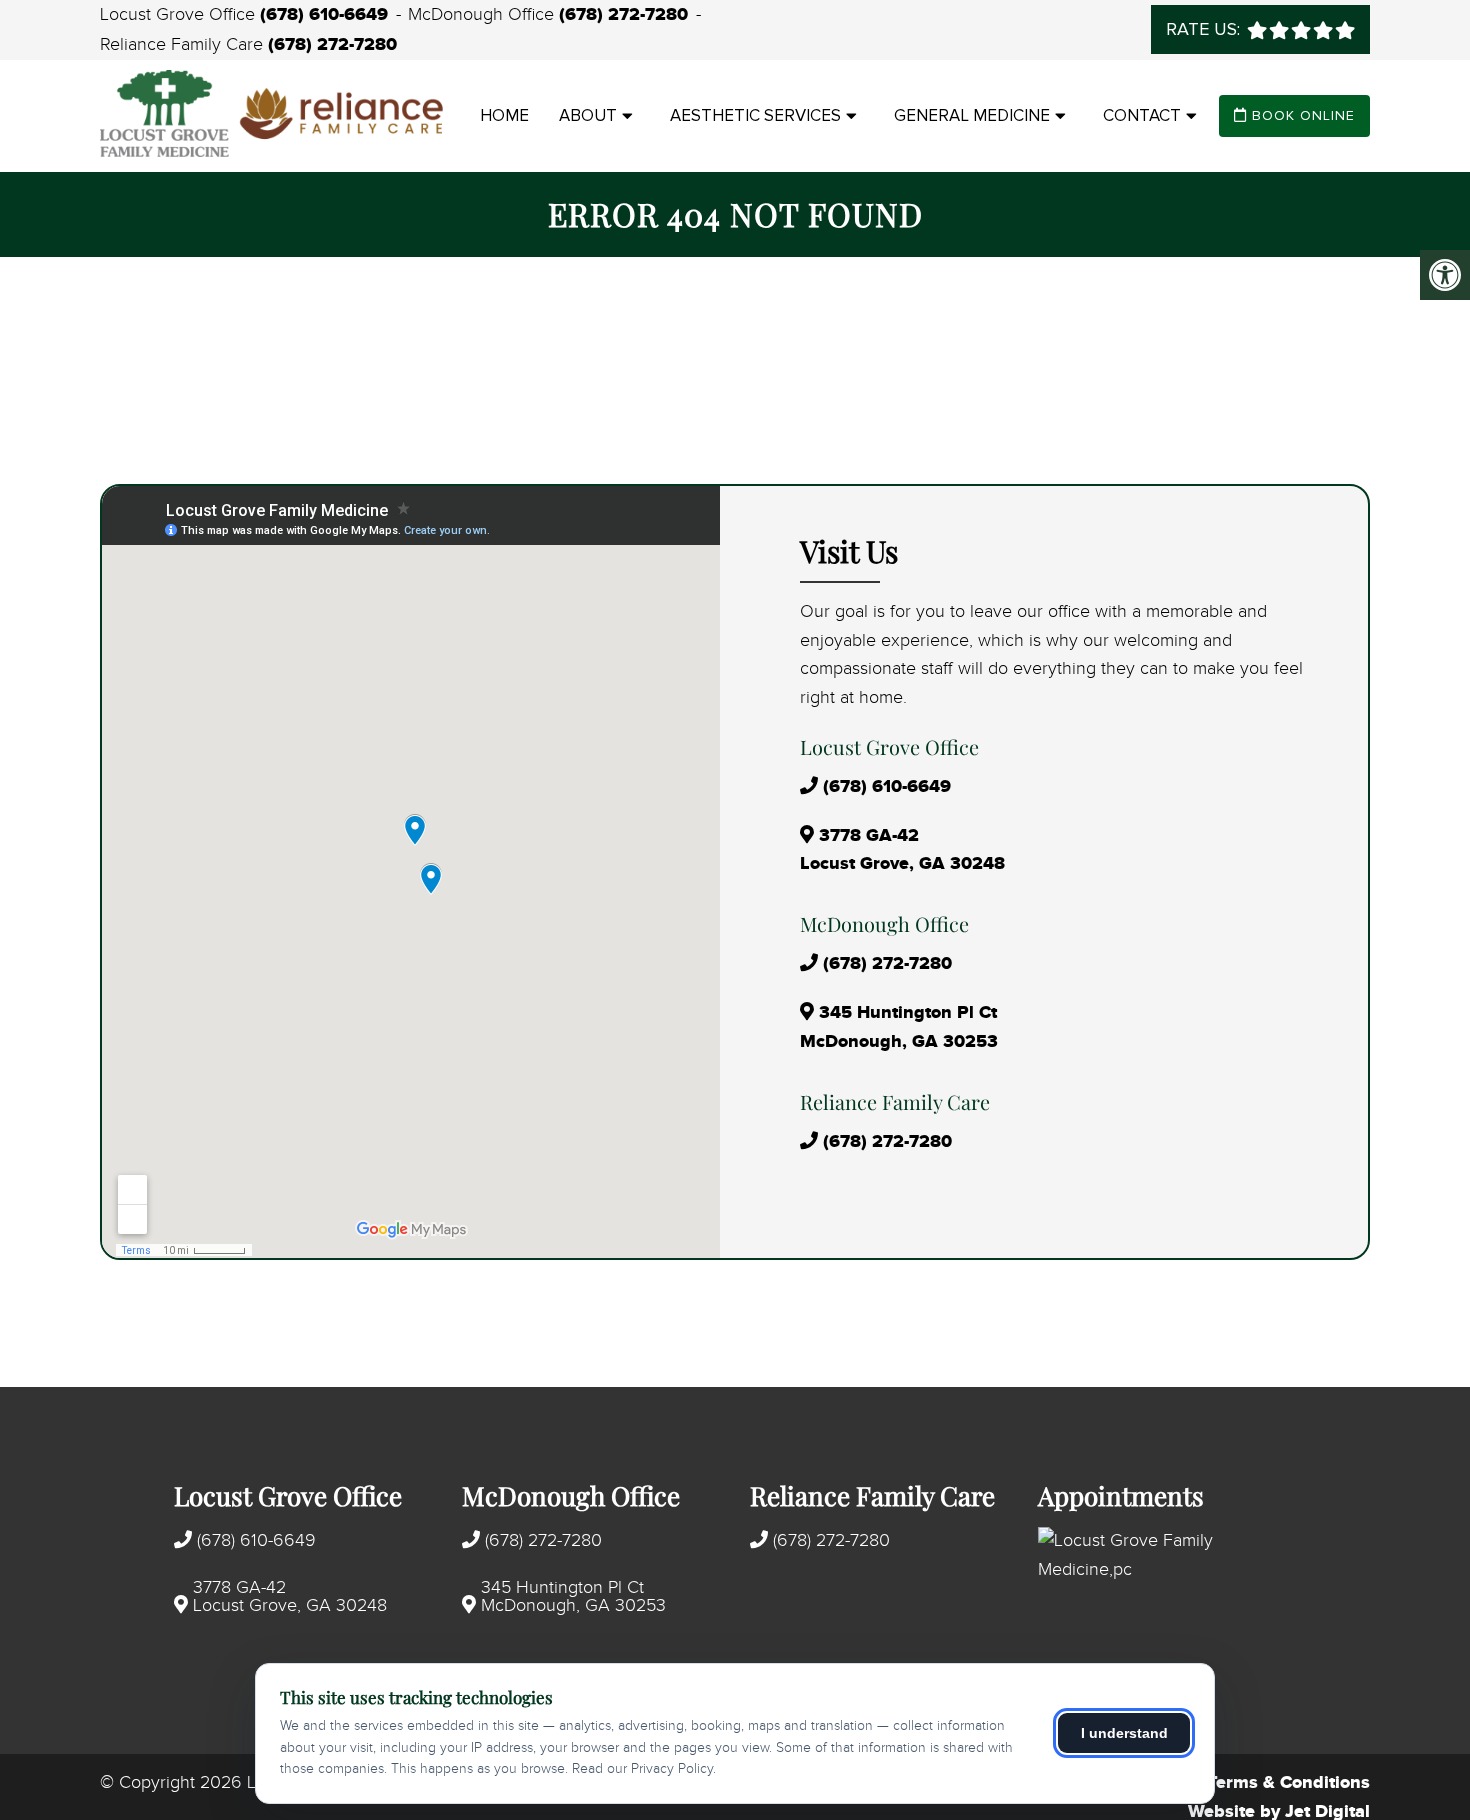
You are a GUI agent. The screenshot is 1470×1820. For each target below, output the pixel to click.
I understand (1124, 1733)
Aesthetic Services (755, 115)
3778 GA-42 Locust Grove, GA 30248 (290, 1597)
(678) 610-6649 (324, 15)
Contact (1142, 115)
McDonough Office (483, 15)
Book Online (1301, 115)
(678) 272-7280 (623, 15)
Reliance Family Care (184, 45)
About (588, 115)
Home (504, 115)
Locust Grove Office (180, 15)
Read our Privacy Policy (642, 1769)
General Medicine (972, 115)
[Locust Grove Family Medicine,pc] (1167, 1556)
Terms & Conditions (1288, 1783)
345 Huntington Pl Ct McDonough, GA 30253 (573, 1597)
